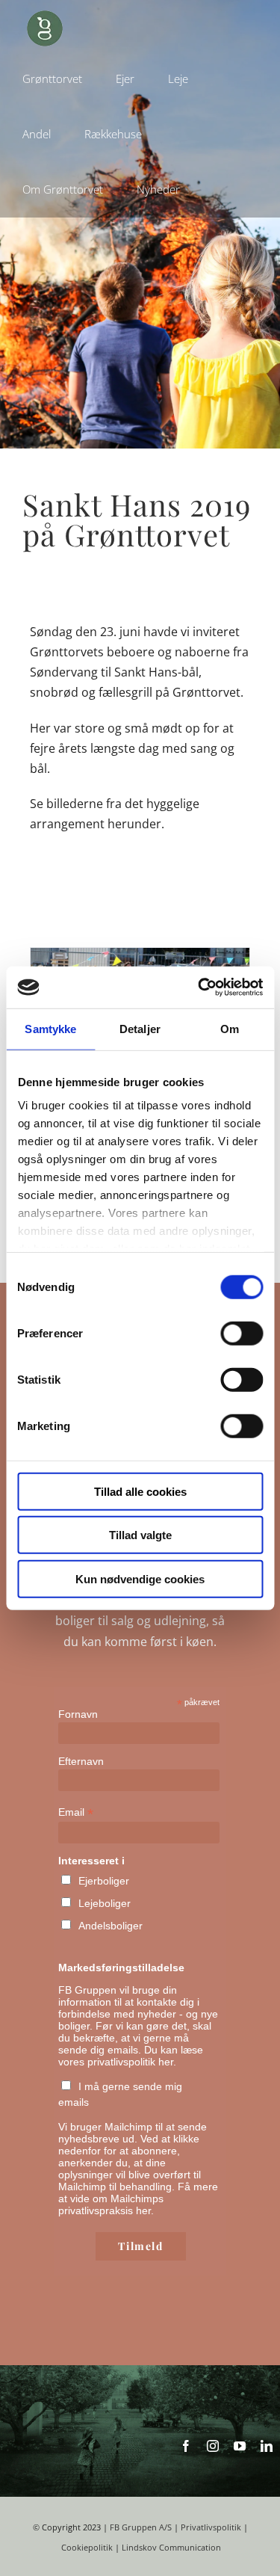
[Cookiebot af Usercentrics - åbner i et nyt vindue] (199, 987)
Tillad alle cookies (140, 1491)
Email (76, 1812)
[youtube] (240, 2446)
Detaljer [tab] (140, 1028)
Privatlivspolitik (211, 2527)
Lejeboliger (105, 1903)
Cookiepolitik (87, 2548)
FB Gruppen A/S (141, 2527)
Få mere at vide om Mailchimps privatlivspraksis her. (138, 2198)
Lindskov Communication (171, 2548)
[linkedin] (267, 2446)
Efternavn (81, 1761)
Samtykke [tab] (50, 1028)
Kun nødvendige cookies (140, 1578)
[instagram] (213, 2446)
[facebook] (186, 2446)
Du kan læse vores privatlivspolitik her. (131, 2056)
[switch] (242, 1333)
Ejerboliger (104, 1881)
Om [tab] (230, 1028)
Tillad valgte (140, 1535)
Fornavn (78, 1714)
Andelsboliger (111, 1926)
